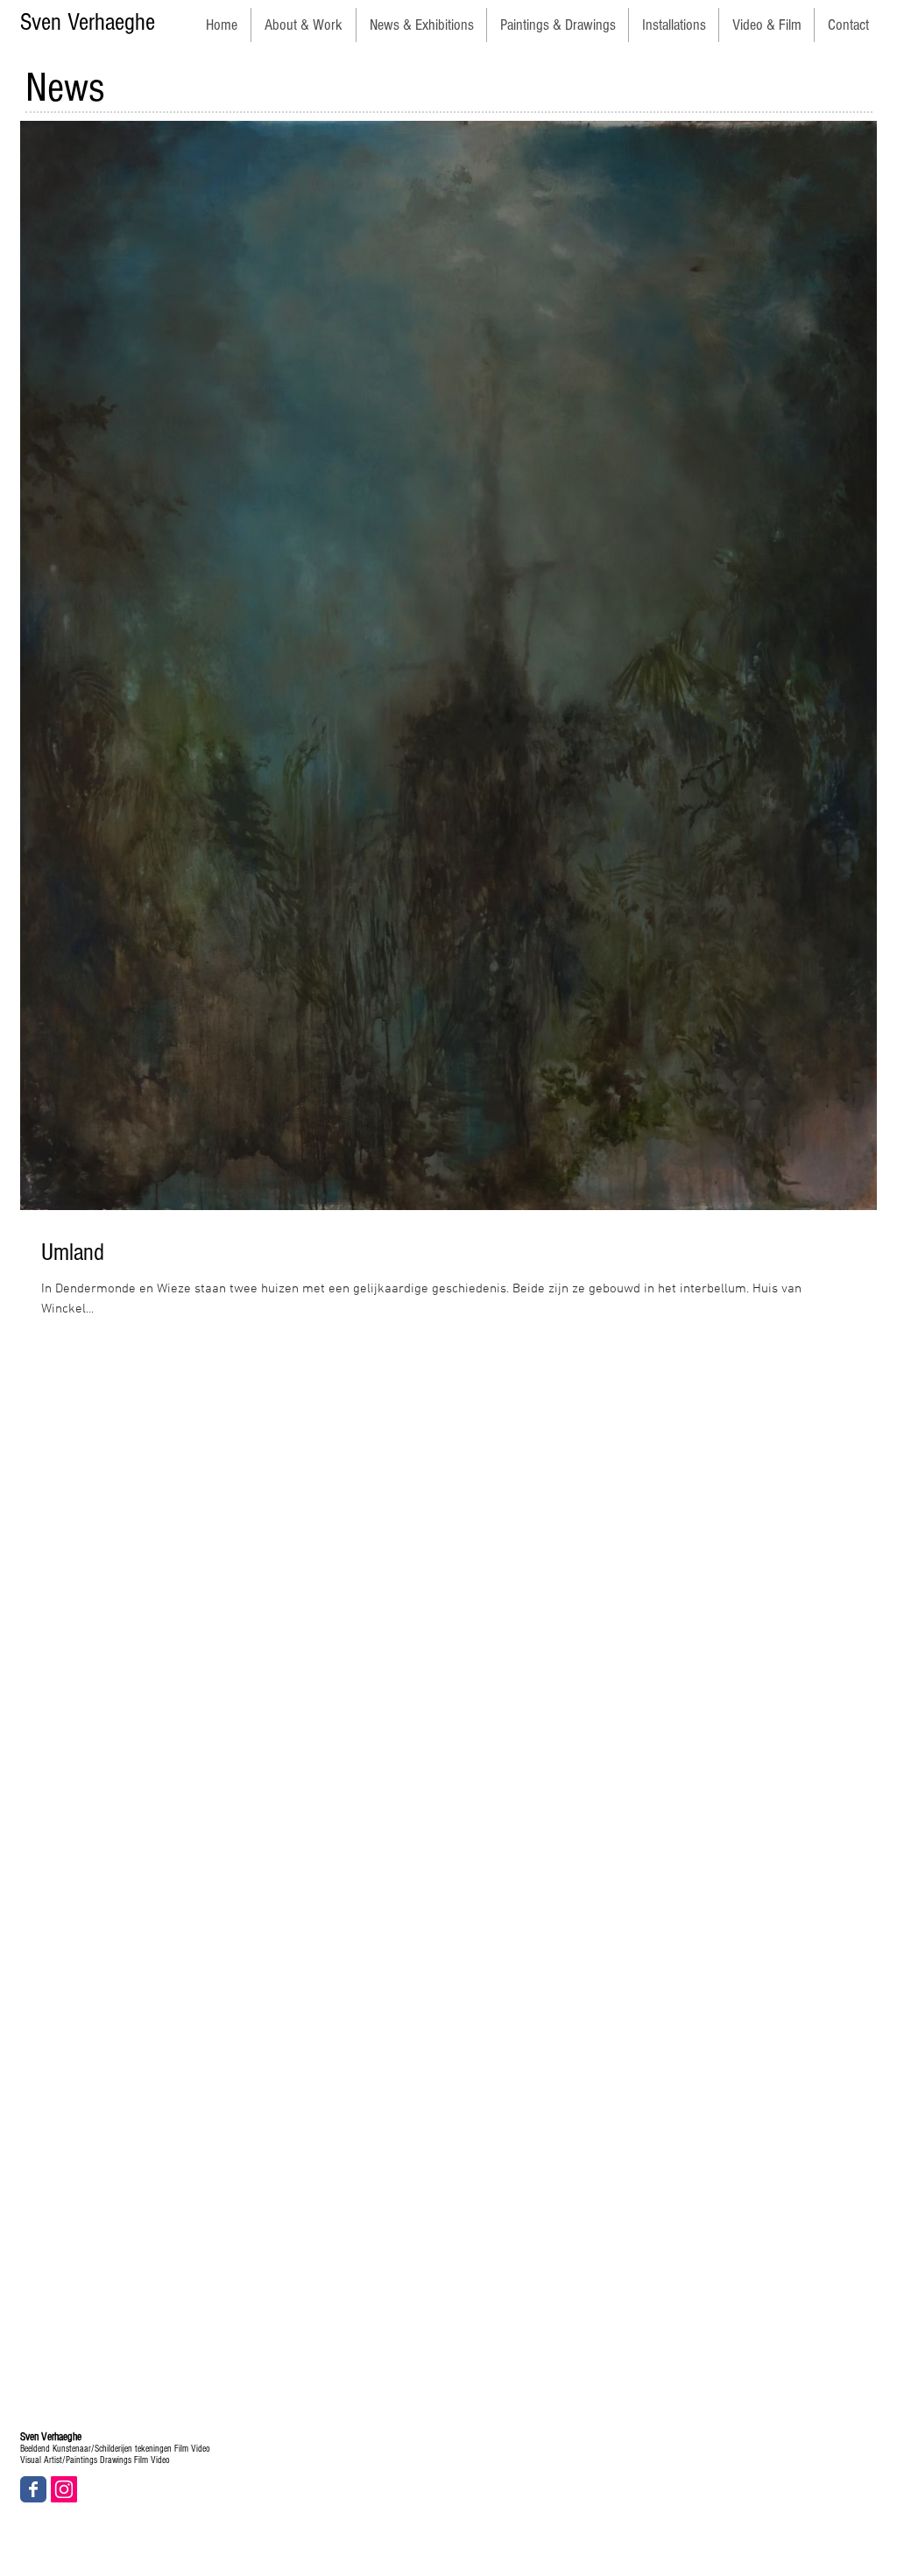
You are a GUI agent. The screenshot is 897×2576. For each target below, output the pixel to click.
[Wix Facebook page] (33, 2489)
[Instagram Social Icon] (64, 2489)
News (65, 88)
